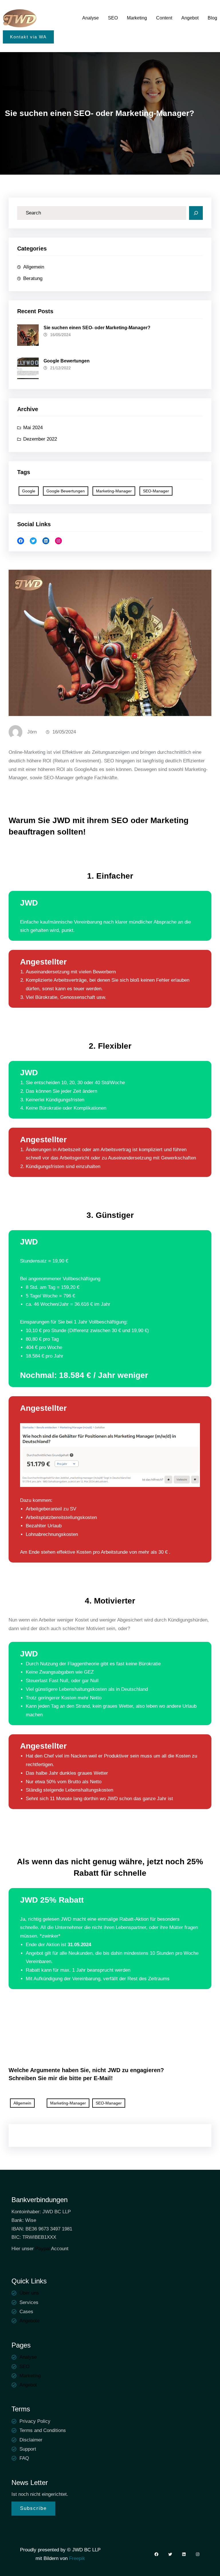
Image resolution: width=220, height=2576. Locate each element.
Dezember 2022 (40, 439)
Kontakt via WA (28, 37)
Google (29, 491)
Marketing (30, 2376)
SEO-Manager (156, 491)
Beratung (33, 278)
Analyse (28, 2357)
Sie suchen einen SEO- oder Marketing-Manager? (97, 328)
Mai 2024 (33, 428)
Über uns (29, 2293)
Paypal (43, 2249)
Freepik (76, 2558)
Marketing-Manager (114, 491)
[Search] (196, 213)
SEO (24, 2367)
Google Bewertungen (67, 361)
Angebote (30, 2321)
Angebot (28, 2385)
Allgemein (34, 267)
